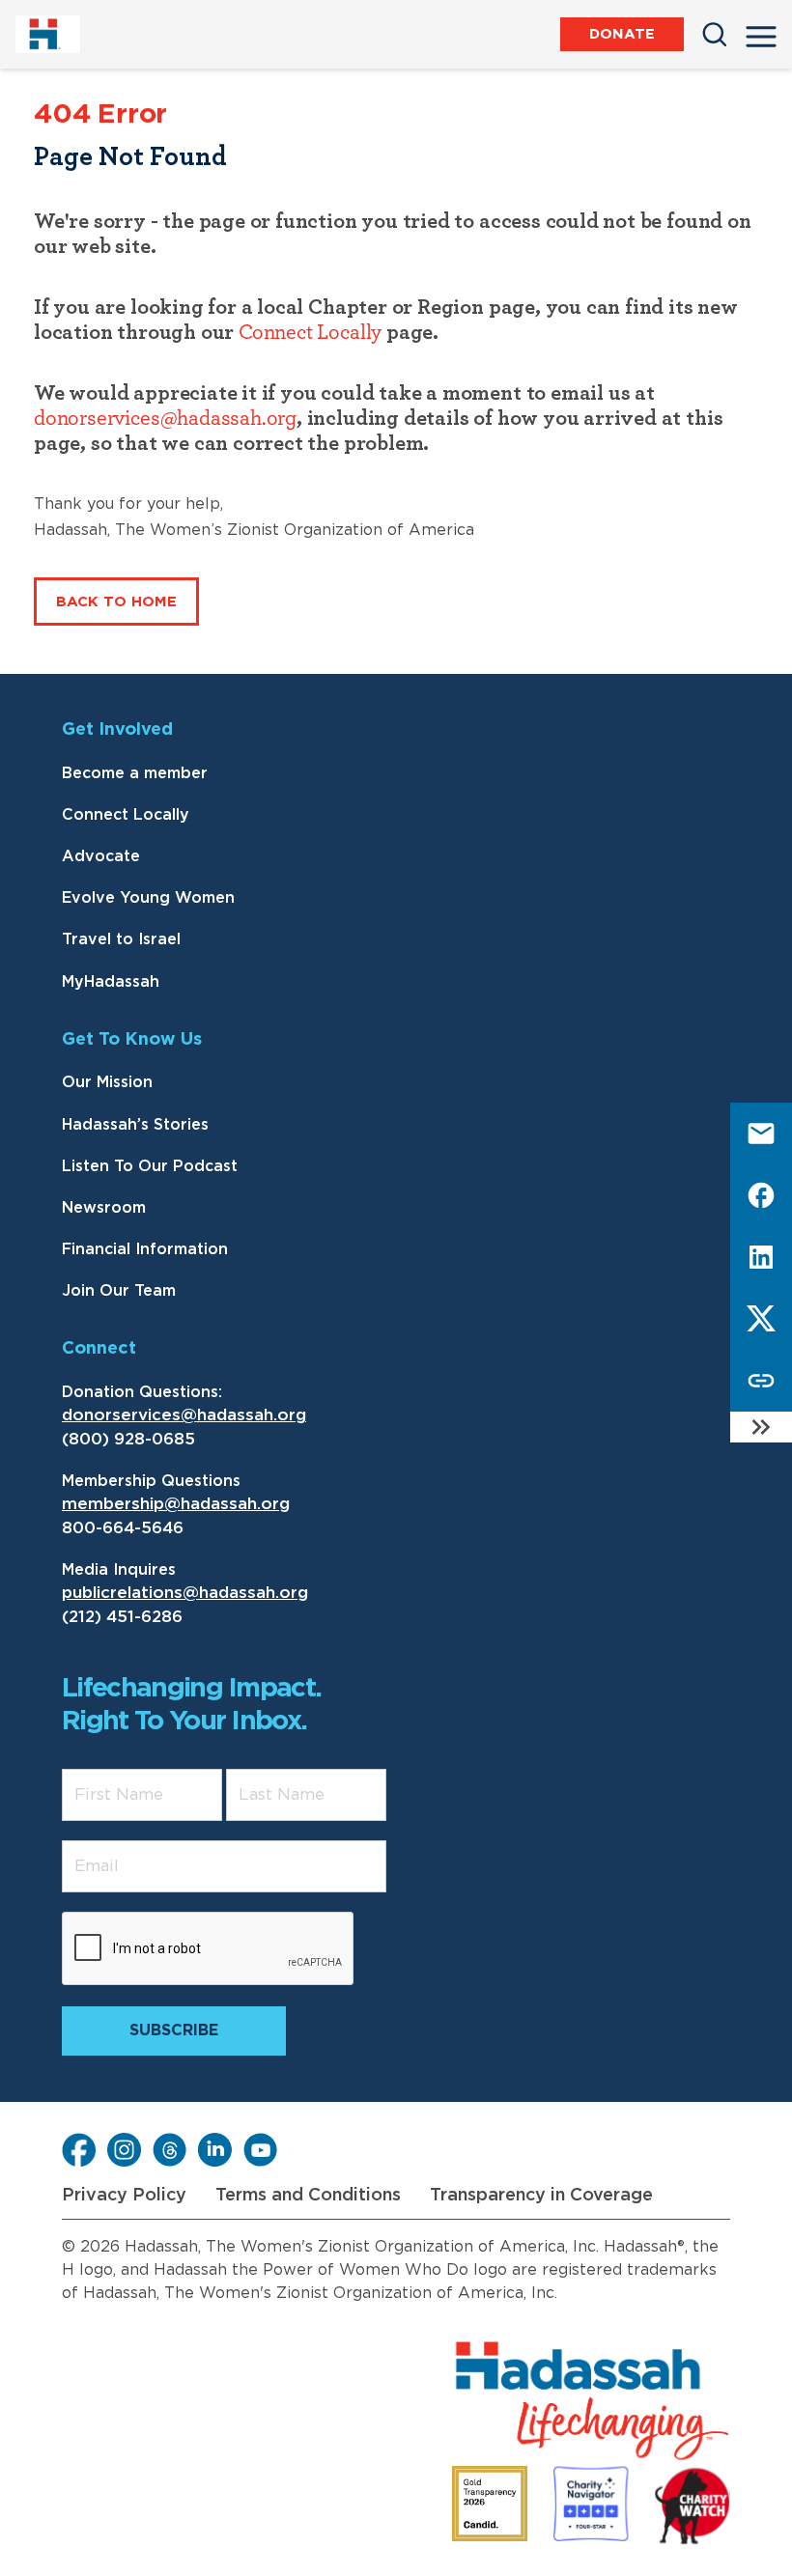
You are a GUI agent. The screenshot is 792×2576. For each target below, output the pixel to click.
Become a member (135, 773)
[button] (761, 31)
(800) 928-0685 (128, 1439)
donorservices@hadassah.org (165, 418)
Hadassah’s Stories (135, 1125)
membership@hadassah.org (176, 1504)
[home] (52, 34)
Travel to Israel (121, 939)
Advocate (101, 856)
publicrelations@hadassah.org (185, 1593)
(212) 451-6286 (122, 1617)
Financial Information (145, 1249)
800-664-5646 (123, 1528)
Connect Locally (310, 332)
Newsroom (104, 1208)
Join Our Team (119, 1291)
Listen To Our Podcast (150, 1166)
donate (622, 34)
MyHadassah (111, 982)
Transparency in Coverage (541, 2196)
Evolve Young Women (148, 898)
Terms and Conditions (308, 2196)
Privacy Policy (124, 2196)
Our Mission (107, 1082)
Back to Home (116, 602)
